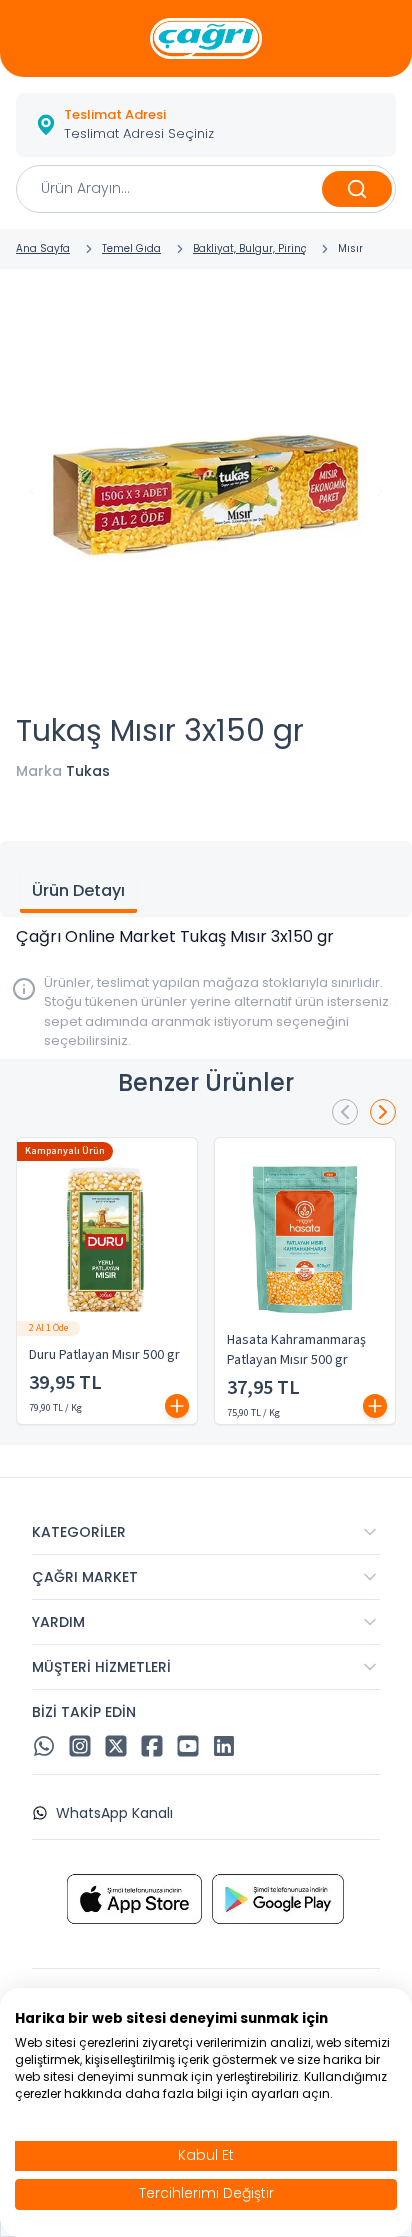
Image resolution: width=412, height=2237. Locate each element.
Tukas (88, 771)
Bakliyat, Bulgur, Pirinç (249, 248)
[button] (206, 125)
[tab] (78, 893)
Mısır (350, 248)
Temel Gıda (131, 248)
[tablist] (206, 879)
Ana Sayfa (43, 248)
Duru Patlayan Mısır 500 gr (104, 1355)
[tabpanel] (206, 937)
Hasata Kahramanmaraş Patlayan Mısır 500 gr (296, 1350)
